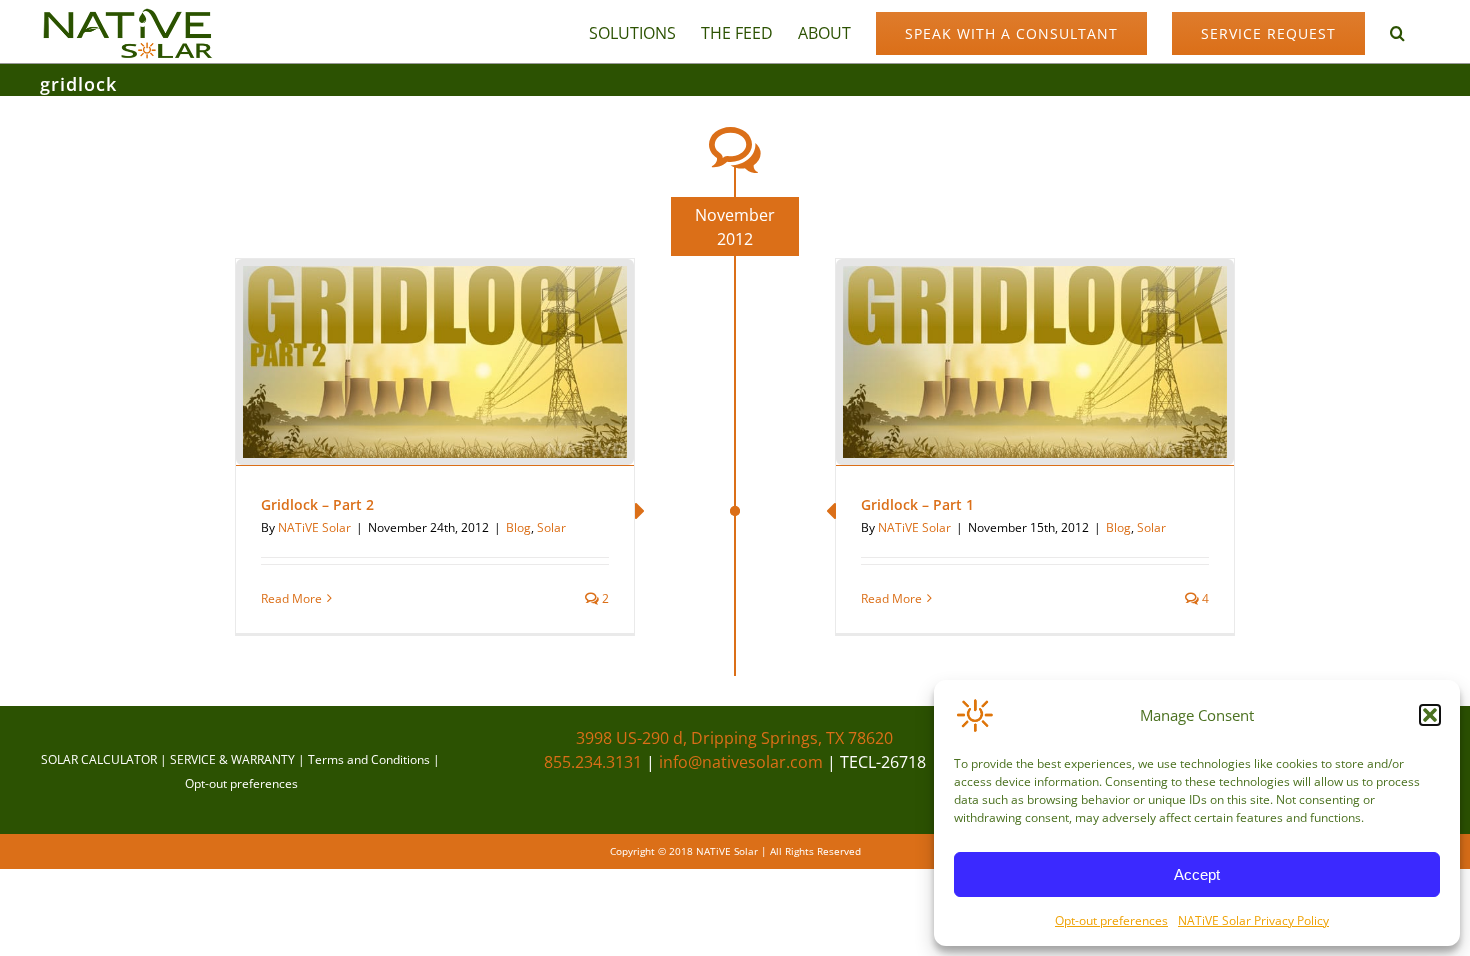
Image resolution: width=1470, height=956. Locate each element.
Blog (518, 527)
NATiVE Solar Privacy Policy (1253, 920)
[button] (1430, 715)
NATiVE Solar (314, 527)
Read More (291, 598)
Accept (1197, 874)
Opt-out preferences (1111, 920)
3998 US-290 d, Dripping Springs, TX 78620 (734, 738)
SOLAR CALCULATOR (99, 759)
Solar (551, 527)
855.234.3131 (593, 762)
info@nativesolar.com (741, 762)
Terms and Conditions (369, 759)
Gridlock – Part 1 (917, 504)
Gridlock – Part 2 (317, 504)
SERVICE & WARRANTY (232, 759)
